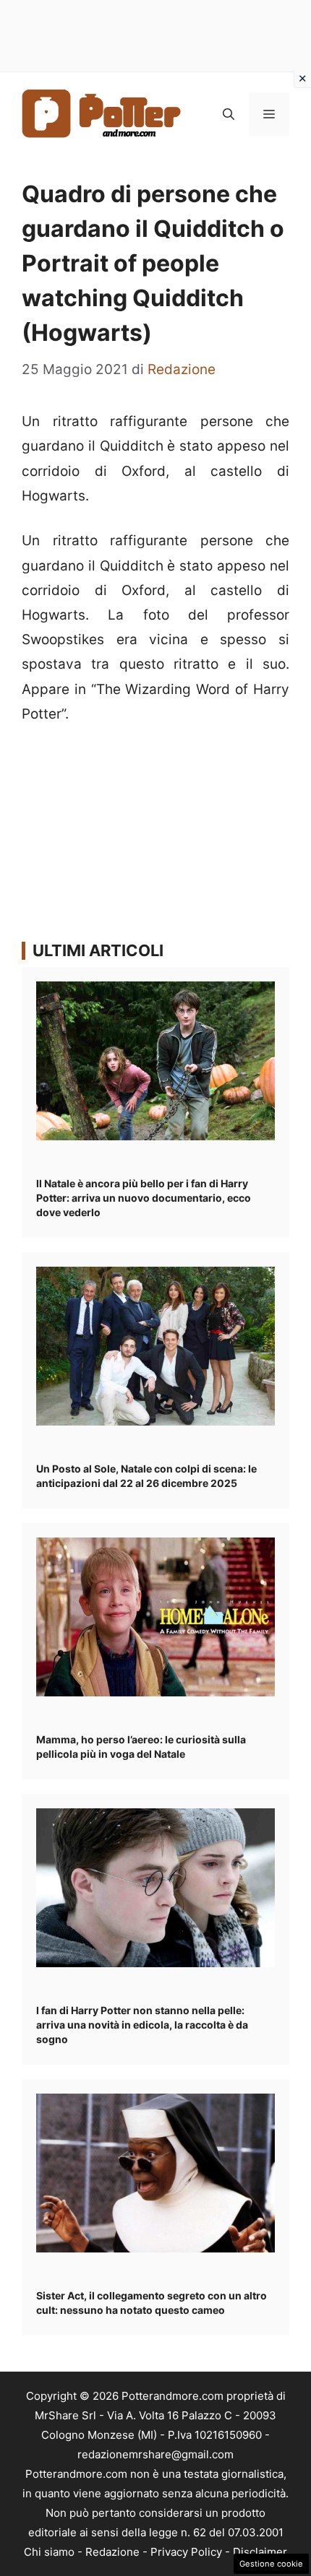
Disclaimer (260, 2552)
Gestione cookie (271, 2564)
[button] (229, 114)
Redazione (112, 2552)
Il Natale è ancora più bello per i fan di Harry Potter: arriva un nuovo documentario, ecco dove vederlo (144, 1198)
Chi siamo (49, 2552)
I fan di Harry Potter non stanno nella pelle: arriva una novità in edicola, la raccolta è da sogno (142, 2025)
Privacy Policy (186, 2552)
